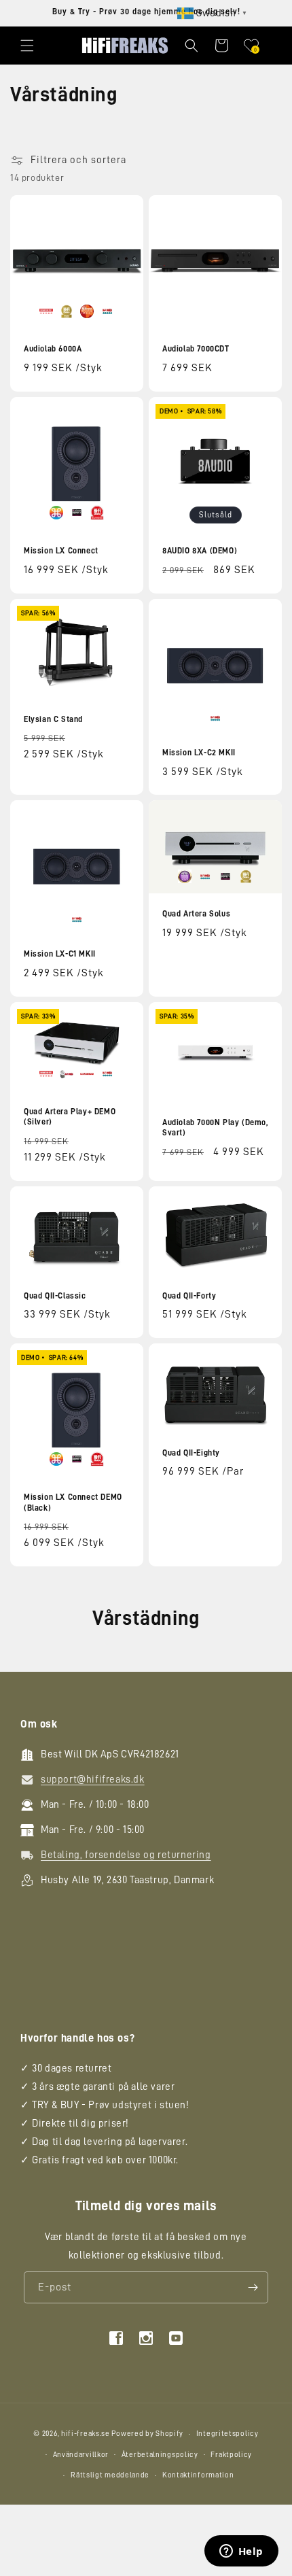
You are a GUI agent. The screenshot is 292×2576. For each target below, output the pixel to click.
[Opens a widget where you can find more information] (241, 2552)
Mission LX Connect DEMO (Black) (73, 1502)
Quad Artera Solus (196, 914)
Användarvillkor (81, 2455)
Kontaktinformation (198, 2475)
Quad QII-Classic (55, 1295)
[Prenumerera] (253, 2287)
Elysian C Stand (53, 719)
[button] (27, 46)
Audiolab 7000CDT (196, 349)
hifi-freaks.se (86, 2434)
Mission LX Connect (61, 551)
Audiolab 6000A (53, 349)
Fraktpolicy (231, 2455)
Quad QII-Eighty (191, 1452)
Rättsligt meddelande (110, 2475)
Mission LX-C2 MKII (199, 753)
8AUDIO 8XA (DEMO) (200, 551)
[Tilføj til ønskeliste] (124, 207)
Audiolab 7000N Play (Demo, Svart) (215, 1128)
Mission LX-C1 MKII (60, 954)
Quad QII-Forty (189, 1295)
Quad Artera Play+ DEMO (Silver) (70, 1116)
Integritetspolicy (227, 2434)
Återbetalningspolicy (160, 2455)
